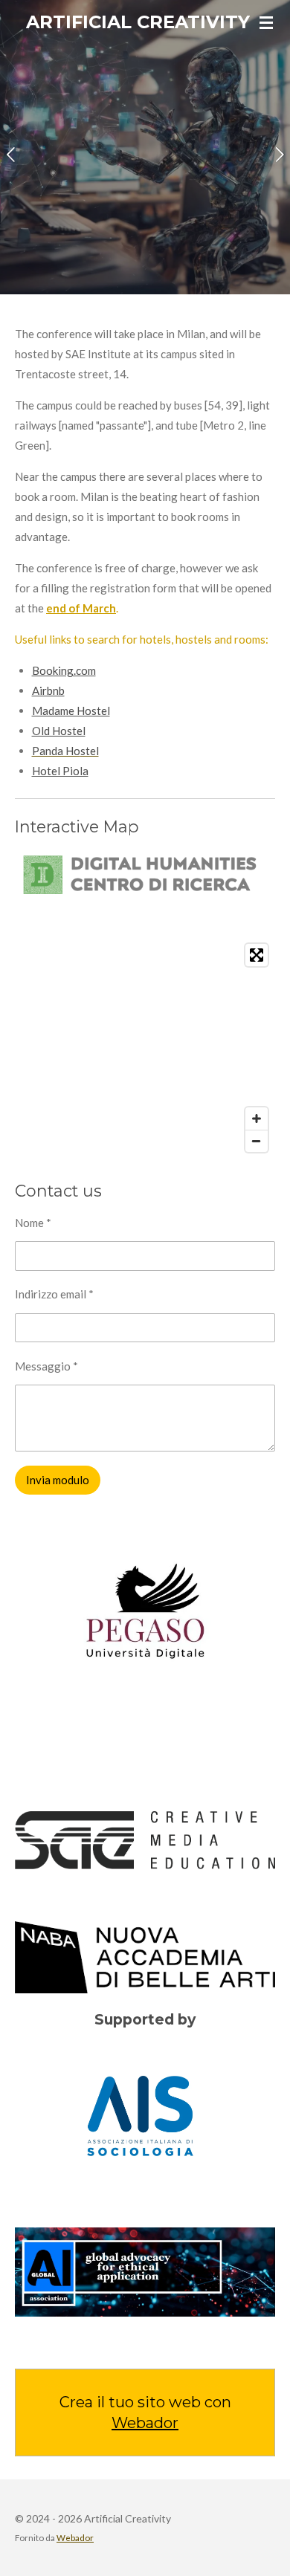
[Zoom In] (257, 1119)
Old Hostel (59, 731)
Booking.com (64, 670)
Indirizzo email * (54, 1294)
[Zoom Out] (257, 1141)
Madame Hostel (71, 711)
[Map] (145, 1048)
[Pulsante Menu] (266, 22)
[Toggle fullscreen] (257, 955)
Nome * (33, 1223)
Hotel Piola (60, 771)
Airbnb (48, 690)
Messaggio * (46, 1366)
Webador (145, 2423)
